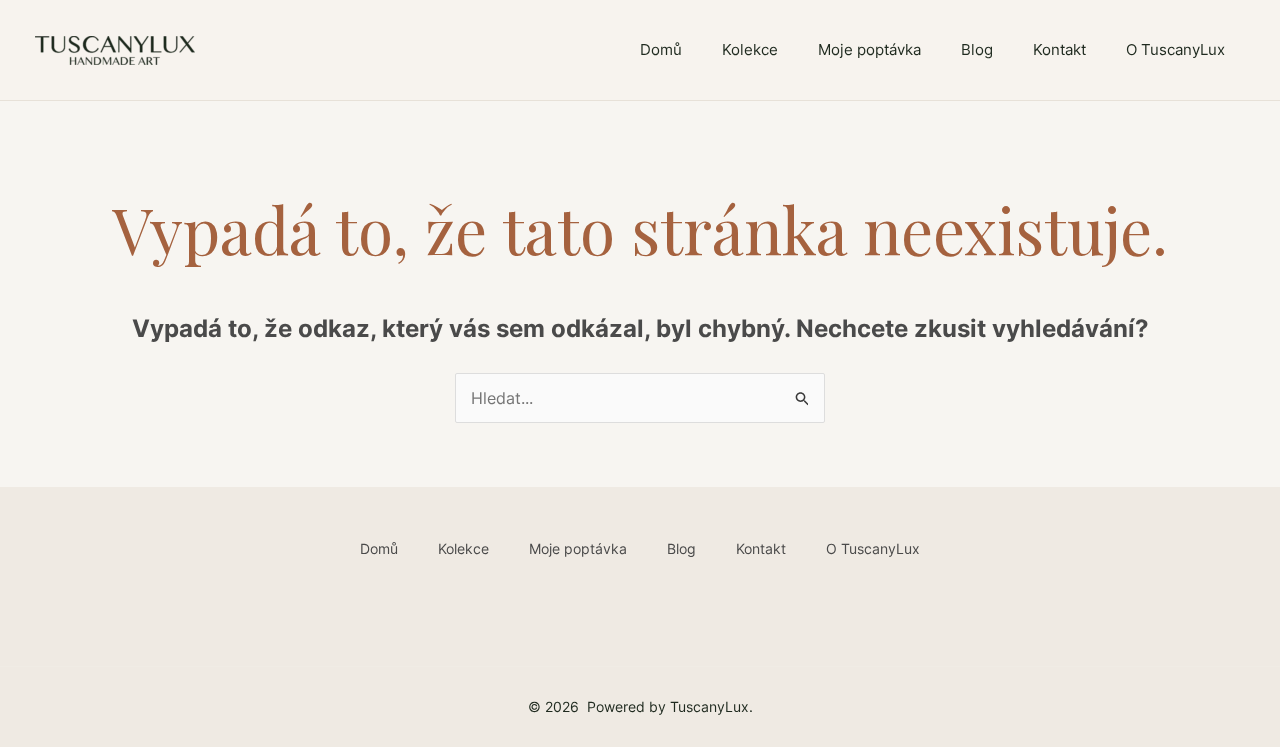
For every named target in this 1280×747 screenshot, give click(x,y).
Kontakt (1059, 49)
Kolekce (750, 49)
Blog (977, 49)
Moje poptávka (869, 49)
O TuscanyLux (1175, 49)
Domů (661, 49)
